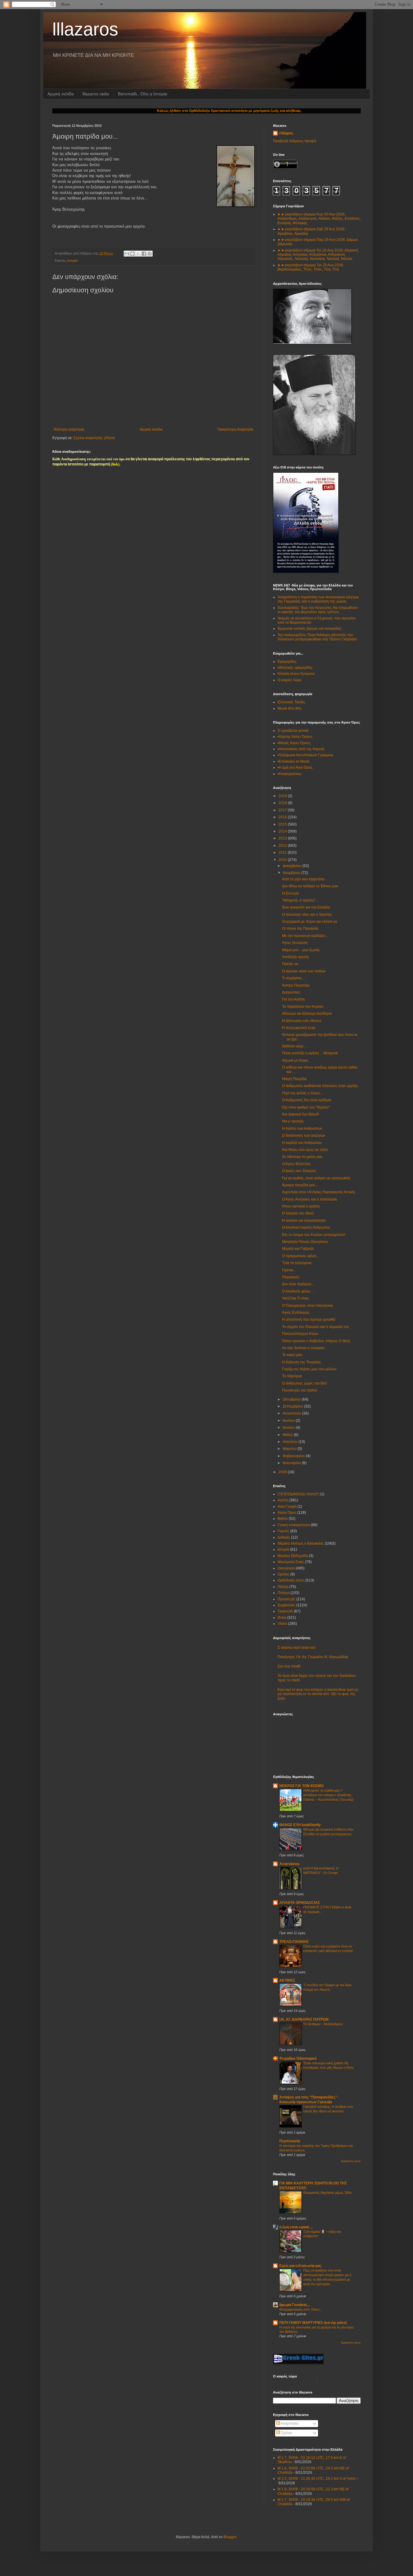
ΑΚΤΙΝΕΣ (287, 1980)
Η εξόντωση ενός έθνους (302, 1021)
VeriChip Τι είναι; (296, 1298)
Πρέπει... (289, 1270)
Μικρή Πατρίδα (294, 1079)
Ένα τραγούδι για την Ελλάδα (306, 907)
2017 (283, 810)
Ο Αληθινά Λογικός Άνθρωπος (306, 1227)
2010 (283, 860)
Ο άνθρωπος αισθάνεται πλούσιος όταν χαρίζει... (321, 1086)
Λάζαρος (286, 133)
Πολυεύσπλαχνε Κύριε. (301, 1334)
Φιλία (282, 1618)
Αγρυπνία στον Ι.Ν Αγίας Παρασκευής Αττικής (319, 1192)
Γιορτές (283, 1531)
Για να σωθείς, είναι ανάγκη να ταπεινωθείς (316, 1178)
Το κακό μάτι (292, 1355)
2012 (283, 846)
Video (282, 1624)
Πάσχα (283, 1587)
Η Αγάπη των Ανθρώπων (302, 1129)
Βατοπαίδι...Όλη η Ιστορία (143, 94)
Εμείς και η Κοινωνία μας (300, 2266)
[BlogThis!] (132, 254)
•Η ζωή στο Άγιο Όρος (295, 767)
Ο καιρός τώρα (289, 680)
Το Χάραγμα (292, 1376)
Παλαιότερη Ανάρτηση (235, 429)
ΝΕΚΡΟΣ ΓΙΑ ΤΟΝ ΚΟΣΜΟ (301, 1786)
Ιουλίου (289, 1421)
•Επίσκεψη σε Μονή (293, 761)
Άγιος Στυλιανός (295, 943)
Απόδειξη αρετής (296, 957)
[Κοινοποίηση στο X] (138, 254)
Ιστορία (72, 261)
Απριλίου (291, 1442)
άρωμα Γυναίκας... (295, 2305)
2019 (283, 796)
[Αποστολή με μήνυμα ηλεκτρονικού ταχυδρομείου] (127, 254)
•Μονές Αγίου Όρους (294, 743)
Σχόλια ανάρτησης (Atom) (94, 438)
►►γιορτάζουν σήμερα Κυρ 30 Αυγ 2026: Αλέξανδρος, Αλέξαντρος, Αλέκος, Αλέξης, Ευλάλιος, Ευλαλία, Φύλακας (319, 219)
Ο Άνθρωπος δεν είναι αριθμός (307, 1100)
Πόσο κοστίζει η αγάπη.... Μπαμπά (310, 1053)
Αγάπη (283, 1500)
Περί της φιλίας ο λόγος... (302, 1093)
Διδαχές (284, 1537)
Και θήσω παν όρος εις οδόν (305, 1150)
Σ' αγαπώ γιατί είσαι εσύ (297, 1648)
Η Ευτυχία (290, 893)
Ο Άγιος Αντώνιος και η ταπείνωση (310, 1199)
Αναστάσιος (289, 1864)
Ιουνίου (289, 1428)
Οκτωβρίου (292, 1399)
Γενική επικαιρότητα (294, 1525)
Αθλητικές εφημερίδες (295, 668)
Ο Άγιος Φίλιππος (296, 1164)
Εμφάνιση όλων (351, 2161)
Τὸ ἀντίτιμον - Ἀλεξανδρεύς (323, 2024)
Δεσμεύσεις (291, 992)
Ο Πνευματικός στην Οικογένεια (307, 1306)
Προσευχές (286, 1599)
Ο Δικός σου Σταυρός (299, 1171)
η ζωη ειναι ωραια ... (296, 2227)
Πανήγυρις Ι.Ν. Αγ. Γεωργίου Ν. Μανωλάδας (313, 1657)
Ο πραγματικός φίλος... (301, 1256)
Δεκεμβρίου (293, 866)
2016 (283, 817)
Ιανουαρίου (292, 1463)
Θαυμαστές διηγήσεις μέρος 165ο (327, 2193)
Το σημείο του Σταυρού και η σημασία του (316, 1327)
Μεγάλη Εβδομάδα (293, 1556)
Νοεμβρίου (292, 873)
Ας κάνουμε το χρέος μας (302, 1157)
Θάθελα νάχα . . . (295, 1046)
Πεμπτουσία (290, 2141)
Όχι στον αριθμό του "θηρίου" (306, 1107)
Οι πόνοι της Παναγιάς (300, 928)
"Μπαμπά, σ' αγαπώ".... (301, 900)
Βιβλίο (283, 1519)
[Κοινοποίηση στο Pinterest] (150, 254)
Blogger (230, 2537)
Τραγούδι (285, 1611)
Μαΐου (288, 1435)
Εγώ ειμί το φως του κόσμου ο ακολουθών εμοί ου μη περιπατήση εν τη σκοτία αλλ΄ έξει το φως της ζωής (318, 1694)
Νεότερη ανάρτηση (69, 429)
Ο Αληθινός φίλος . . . (299, 1291)
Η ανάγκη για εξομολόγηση (304, 1221)
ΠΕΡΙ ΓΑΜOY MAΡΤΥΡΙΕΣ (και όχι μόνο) (313, 2323)
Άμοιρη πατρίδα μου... (300, 1185)
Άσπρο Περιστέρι (296, 985)
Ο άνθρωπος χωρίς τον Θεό (304, 1383)
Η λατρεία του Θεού (298, 1213)
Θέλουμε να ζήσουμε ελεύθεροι (307, 1014)
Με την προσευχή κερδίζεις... (305, 936)
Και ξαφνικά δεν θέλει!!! (301, 1114)
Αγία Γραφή (287, 1506)
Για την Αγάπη (293, 999)
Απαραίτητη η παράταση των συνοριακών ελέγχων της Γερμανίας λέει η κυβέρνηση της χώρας (318, 599)
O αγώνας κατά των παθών (304, 971)
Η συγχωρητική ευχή (299, 1028)
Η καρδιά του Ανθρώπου (302, 1143)
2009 (283, 1472)
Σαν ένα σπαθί (289, 1666)
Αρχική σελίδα (61, 94)
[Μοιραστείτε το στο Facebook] (144, 254)
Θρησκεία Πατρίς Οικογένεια (305, 1242)
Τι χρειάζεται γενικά (293, 731)
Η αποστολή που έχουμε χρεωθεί (309, 1319)
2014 (283, 831)
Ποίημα (284, 1593)
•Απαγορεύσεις (290, 774)
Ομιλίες (283, 1574)
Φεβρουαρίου (294, 1456)
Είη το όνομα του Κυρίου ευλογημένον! (314, 1235)
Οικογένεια (286, 1568)
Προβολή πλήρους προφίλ (295, 141)
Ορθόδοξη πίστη (291, 1580)
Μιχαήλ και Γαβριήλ (298, 1249)
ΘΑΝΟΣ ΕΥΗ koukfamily (300, 1825)
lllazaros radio (96, 94)
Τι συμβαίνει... (293, 978)
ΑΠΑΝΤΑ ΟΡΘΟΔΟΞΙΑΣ (300, 1903)
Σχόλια (286, 2433)
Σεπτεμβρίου (293, 1406)
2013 (283, 838)
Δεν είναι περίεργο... (298, 1284)
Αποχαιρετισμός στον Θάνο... (301, 2309)
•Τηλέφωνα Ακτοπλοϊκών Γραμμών (305, 755)
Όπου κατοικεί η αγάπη (301, 1206)
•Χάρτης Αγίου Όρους (295, 737)
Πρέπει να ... (292, 964)
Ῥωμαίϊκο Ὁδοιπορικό (298, 2058)
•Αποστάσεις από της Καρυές (301, 749)
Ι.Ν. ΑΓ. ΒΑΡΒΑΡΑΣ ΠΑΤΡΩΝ (304, 2019)
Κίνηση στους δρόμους (296, 674)
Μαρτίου (290, 1449)
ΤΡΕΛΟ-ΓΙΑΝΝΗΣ (294, 1942)
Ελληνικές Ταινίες (291, 702)
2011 (283, 853)
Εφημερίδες (287, 662)
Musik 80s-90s (289, 708)
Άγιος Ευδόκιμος (296, 1313)
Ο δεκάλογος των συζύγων (304, 1135)
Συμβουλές (286, 1605)
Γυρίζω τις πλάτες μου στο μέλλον (309, 1369)
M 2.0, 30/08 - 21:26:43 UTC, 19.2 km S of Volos (317, 2479)
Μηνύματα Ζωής (291, 1562)
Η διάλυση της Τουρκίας (302, 1362)
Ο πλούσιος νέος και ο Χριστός (307, 915)
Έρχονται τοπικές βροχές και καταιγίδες (309, 629)
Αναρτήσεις (289, 2423)
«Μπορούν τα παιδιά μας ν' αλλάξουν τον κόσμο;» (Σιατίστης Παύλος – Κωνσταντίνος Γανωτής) (328, 1795)
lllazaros (85, 29)
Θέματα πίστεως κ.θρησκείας (301, 1543)
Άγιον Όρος (287, 1513)
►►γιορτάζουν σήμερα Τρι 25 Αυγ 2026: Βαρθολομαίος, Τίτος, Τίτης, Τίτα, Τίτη (311, 267)
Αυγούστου (292, 1413)
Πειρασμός (291, 1277)
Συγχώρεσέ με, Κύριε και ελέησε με (310, 922)
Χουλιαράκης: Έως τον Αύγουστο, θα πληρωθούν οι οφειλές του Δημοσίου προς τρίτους (318, 610)
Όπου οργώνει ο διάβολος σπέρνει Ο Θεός (316, 1341)
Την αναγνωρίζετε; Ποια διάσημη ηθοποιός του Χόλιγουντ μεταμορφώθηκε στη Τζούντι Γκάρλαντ (317, 637)
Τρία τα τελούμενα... (298, 1263)
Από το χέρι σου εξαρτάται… (305, 879)
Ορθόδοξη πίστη (298, 1494)
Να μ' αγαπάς (293, 1121)
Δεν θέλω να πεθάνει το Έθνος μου (310, 886)
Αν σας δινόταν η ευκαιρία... (304, 1348)
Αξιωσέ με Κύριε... (296, 1060)
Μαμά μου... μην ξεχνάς (301, 950)
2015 (283, 824)
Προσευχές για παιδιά (300, 1390)
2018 (283, 803)
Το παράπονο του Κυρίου (303, 1007)
